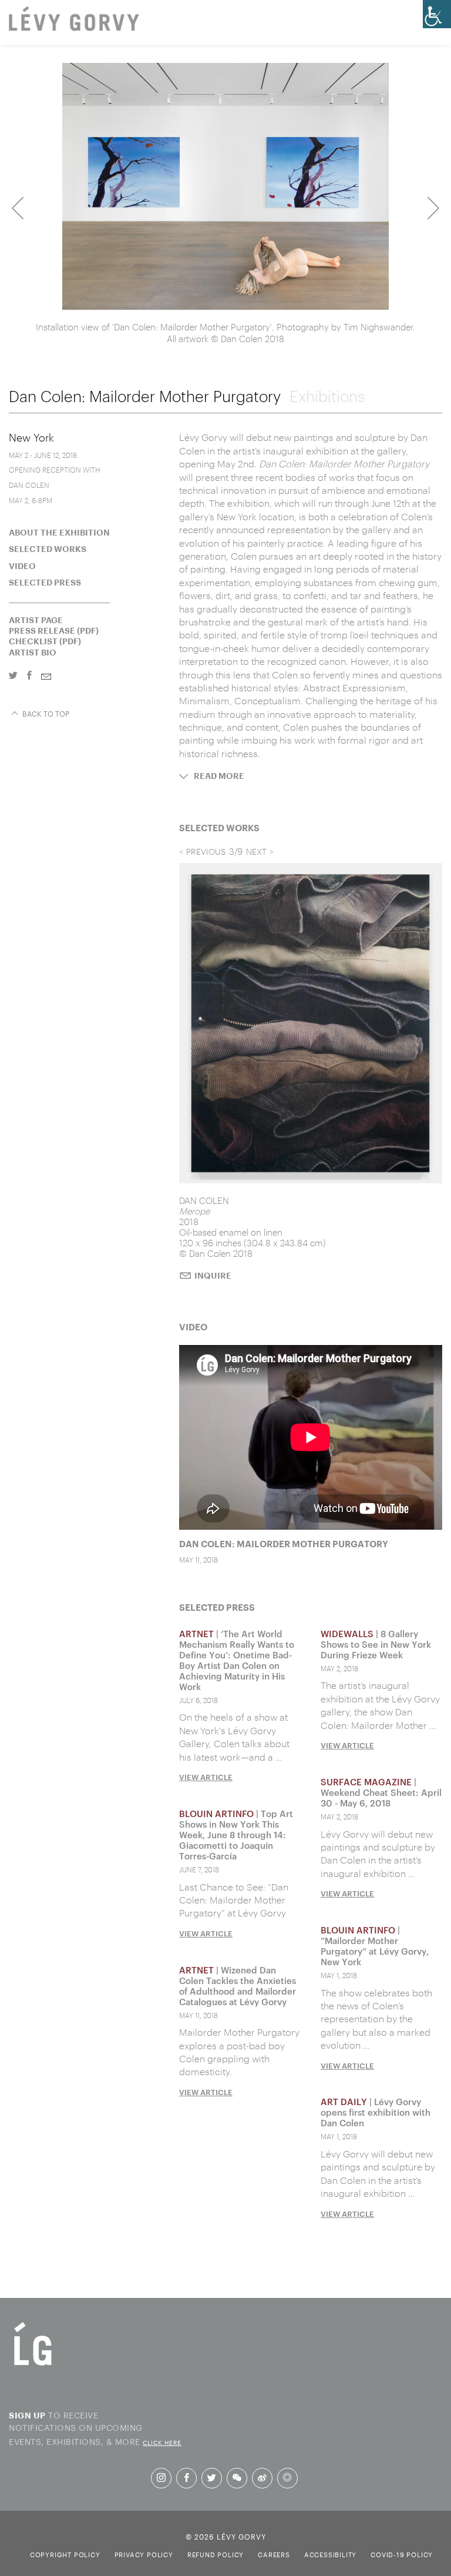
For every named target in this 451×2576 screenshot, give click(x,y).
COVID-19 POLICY (402, 2554)
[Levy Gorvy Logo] (33, 2364)
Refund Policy (216, 2554)
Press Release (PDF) (54, 631)
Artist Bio (33, 653)
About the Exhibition (59, 533)
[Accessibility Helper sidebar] (437, 14)
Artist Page (36, 620)
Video (22, 566)
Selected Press (45, 583)
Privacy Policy (144, 2554)
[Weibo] (262, 2478)
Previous (18, 208)
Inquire (213, 1276)
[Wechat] (237, 2478)
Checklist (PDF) (45, 641)
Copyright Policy (65, 2554)
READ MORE (219, 777)
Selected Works (48, 549)
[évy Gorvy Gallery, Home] (74, 20)
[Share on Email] (46, 678)
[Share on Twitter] (13, 676)
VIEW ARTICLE (206, 1777)
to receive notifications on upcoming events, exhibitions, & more (95, 2428)
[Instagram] (161, 2478)
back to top (45, 713)
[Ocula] (287, 2478)
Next (433, 208)
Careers (274, 2554)
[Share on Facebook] (29, 676)
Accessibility (330, 2554)
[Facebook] (186, 2478)
